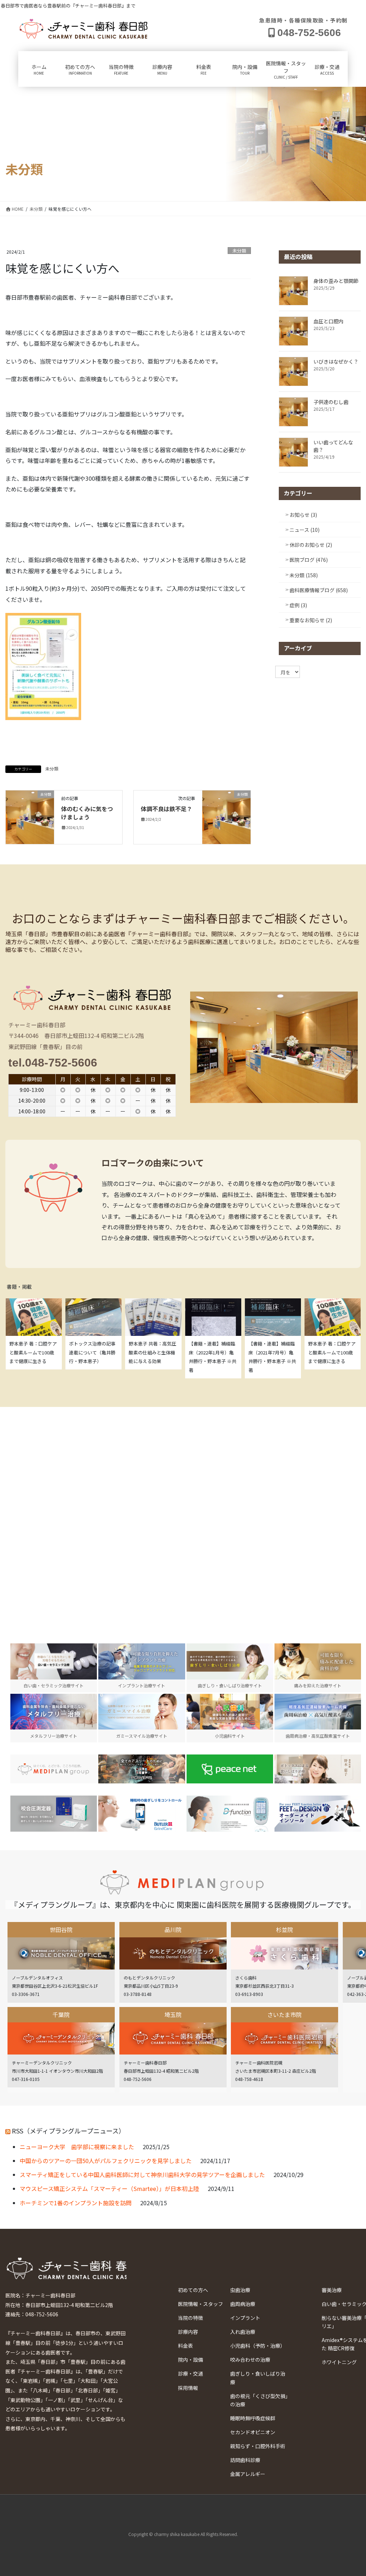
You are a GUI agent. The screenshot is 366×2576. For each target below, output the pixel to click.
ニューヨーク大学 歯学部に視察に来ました (77, 2147)
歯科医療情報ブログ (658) (319, 590)
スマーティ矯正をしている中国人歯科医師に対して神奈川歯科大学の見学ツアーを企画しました (142, 2175)
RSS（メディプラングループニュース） (68, 2131)
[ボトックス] (318, 1769)
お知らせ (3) (303, 515)
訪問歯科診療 (245, 2460)
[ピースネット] (230, 1769)
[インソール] (318, 1814)
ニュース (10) (305, 530)
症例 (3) (298, 605)
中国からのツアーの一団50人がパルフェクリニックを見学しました (106, 2161)
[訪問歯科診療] (54, 1769)
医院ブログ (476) (309, 560)
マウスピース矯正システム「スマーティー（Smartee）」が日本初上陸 (109, 2188)
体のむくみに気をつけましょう (87, 813)
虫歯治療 (240, 2290)
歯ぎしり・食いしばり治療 (258, 2378)
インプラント (245, 2318)
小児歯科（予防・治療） (258, 2346)
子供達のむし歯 (331, 402)
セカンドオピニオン (253, 2432)
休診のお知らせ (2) (311, 545)
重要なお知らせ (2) (311, 620)
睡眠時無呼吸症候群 (253, 2418)
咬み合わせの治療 (250, 2360)
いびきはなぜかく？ (336, 361)
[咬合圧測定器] (54, 1814)
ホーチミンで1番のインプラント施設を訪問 (76, 2203)
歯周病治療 (243, 2304)
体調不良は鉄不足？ (167, 809)
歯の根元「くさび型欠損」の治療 (259, 2400)
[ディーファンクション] (230, 1814)
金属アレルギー (248, 2474)
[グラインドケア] (142, 1814)
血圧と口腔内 (328, 321)
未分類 (239, 251)
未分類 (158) (304, 575)
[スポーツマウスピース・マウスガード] (142, 1769)
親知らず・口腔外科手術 (258, 2446)
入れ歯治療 (243, 2332)
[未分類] (30, 817)
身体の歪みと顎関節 (336, 281)
